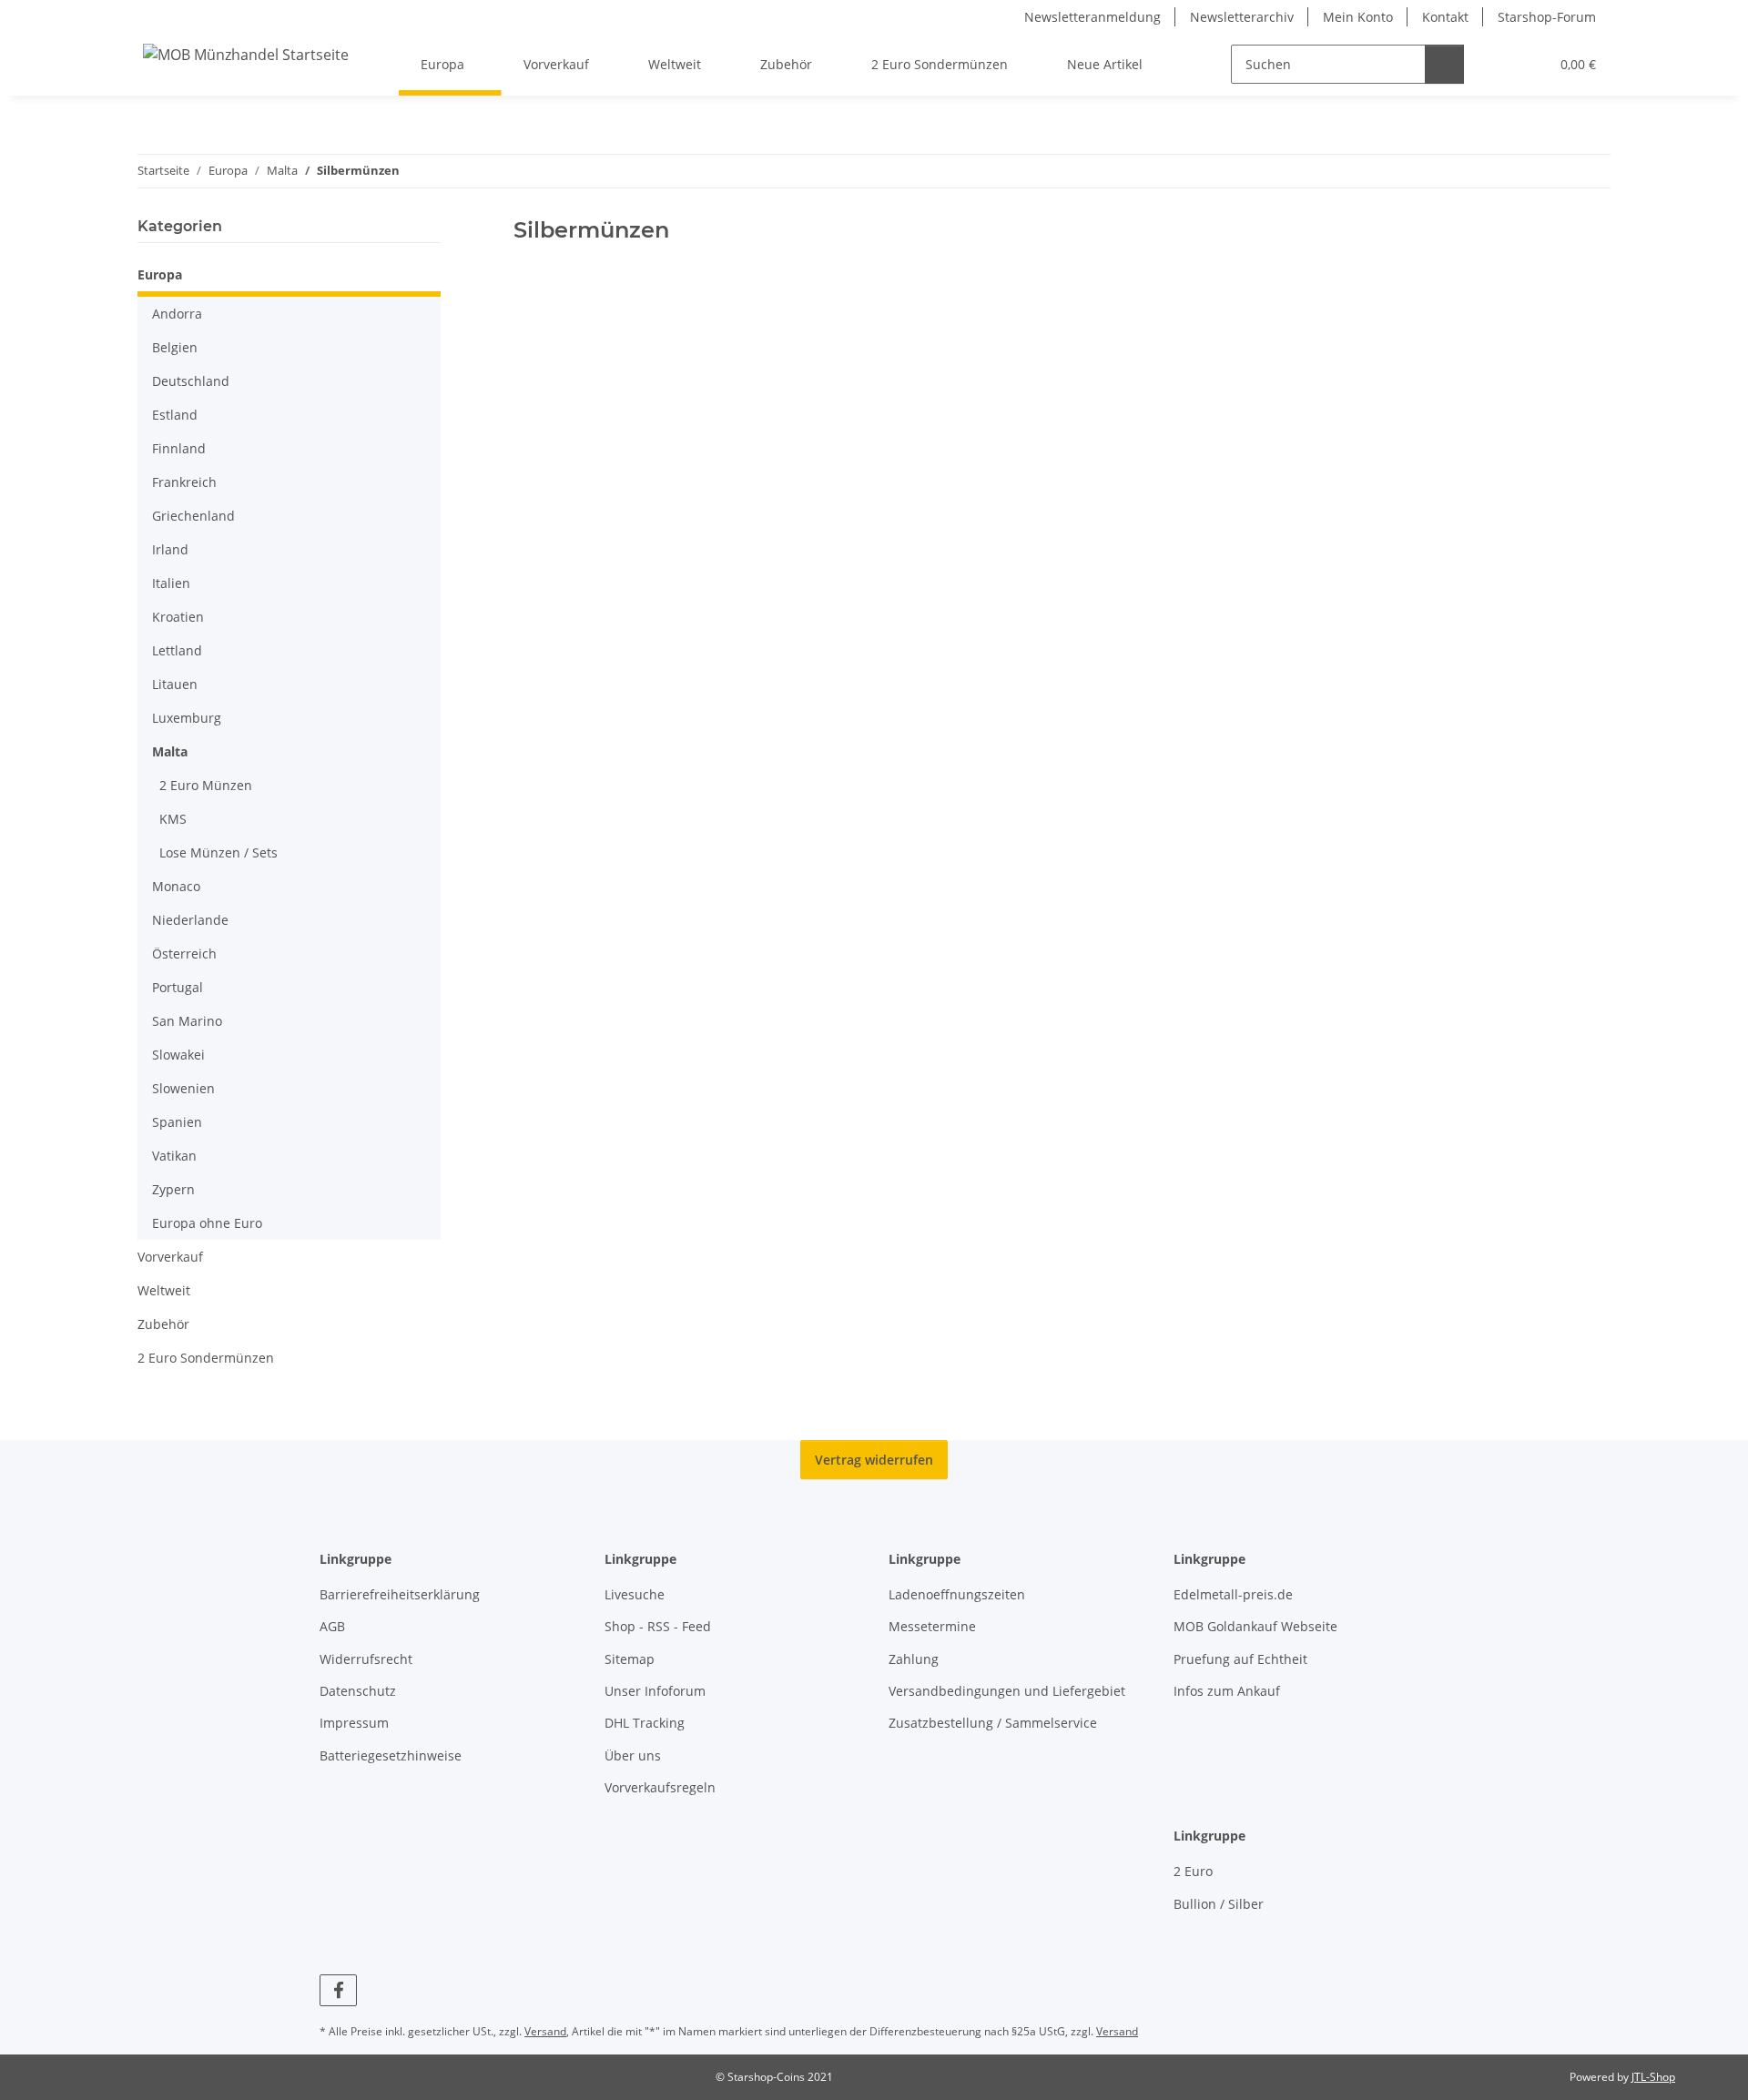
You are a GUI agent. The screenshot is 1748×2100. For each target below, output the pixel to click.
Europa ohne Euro (207, 1223)
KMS (173, 819)
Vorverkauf (170, 1257)
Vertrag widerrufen (874, 1460)
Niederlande (190, 920)
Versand (545, 2031)
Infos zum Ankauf (1227, 1691)
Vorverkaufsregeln (660, 1787)
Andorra (177, 314)
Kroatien (178, 617)
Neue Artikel (1105, 64)
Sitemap (630, 1659)
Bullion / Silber (1219, 1904)
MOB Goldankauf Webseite (1255, 1626)
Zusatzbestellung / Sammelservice (993, 1723)
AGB (332, 1626)
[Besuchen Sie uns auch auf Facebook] (338, 1990)
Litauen (175, 684)
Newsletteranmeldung (1092, 17)
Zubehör (163, 1324)
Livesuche (635, 1594)
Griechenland (193, 516)
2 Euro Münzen (206, 785)
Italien (171, 583)
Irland (170, 549)
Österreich (184, 954)
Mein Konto (1358, 17)
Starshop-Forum (1547, 17)
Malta (170, 751)
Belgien (175, 347)
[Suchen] (1444, 64)
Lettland (177, 650)
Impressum (354, 1723)
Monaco (176, 886)
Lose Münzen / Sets (218, 852)
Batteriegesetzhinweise (391, 1755)
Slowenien (183, 1088)
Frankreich (184, 482)
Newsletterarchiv (1242, 17)
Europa (160, 274)
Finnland (179, 448)
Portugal (178, 987)
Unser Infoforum (655, 1691)
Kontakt (1445, 17)
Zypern (173, 1189)
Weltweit (164, 1290)
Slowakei (178, 1055)
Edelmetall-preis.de (1233, 1594)
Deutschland (191, 381)
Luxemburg (187, 718)
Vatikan (174, 1156)
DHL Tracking (645, 1723)
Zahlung (914, 1659)
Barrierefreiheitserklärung (400, 1594)
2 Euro (1193, 1871)
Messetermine (932, 1626)
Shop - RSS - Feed (658, 1626)
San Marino (187, 1021)
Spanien (177, 1122)
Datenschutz (358, 1691)
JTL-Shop (1653, 2077)
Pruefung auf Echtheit (1240, 1659)
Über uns (633, 1755)
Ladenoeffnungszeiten (957, 1594)
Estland (175, 415)
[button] (1498, 64)
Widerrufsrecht (366, 1659)
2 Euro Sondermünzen (206, 1358)
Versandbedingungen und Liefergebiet (1007, 1691)
